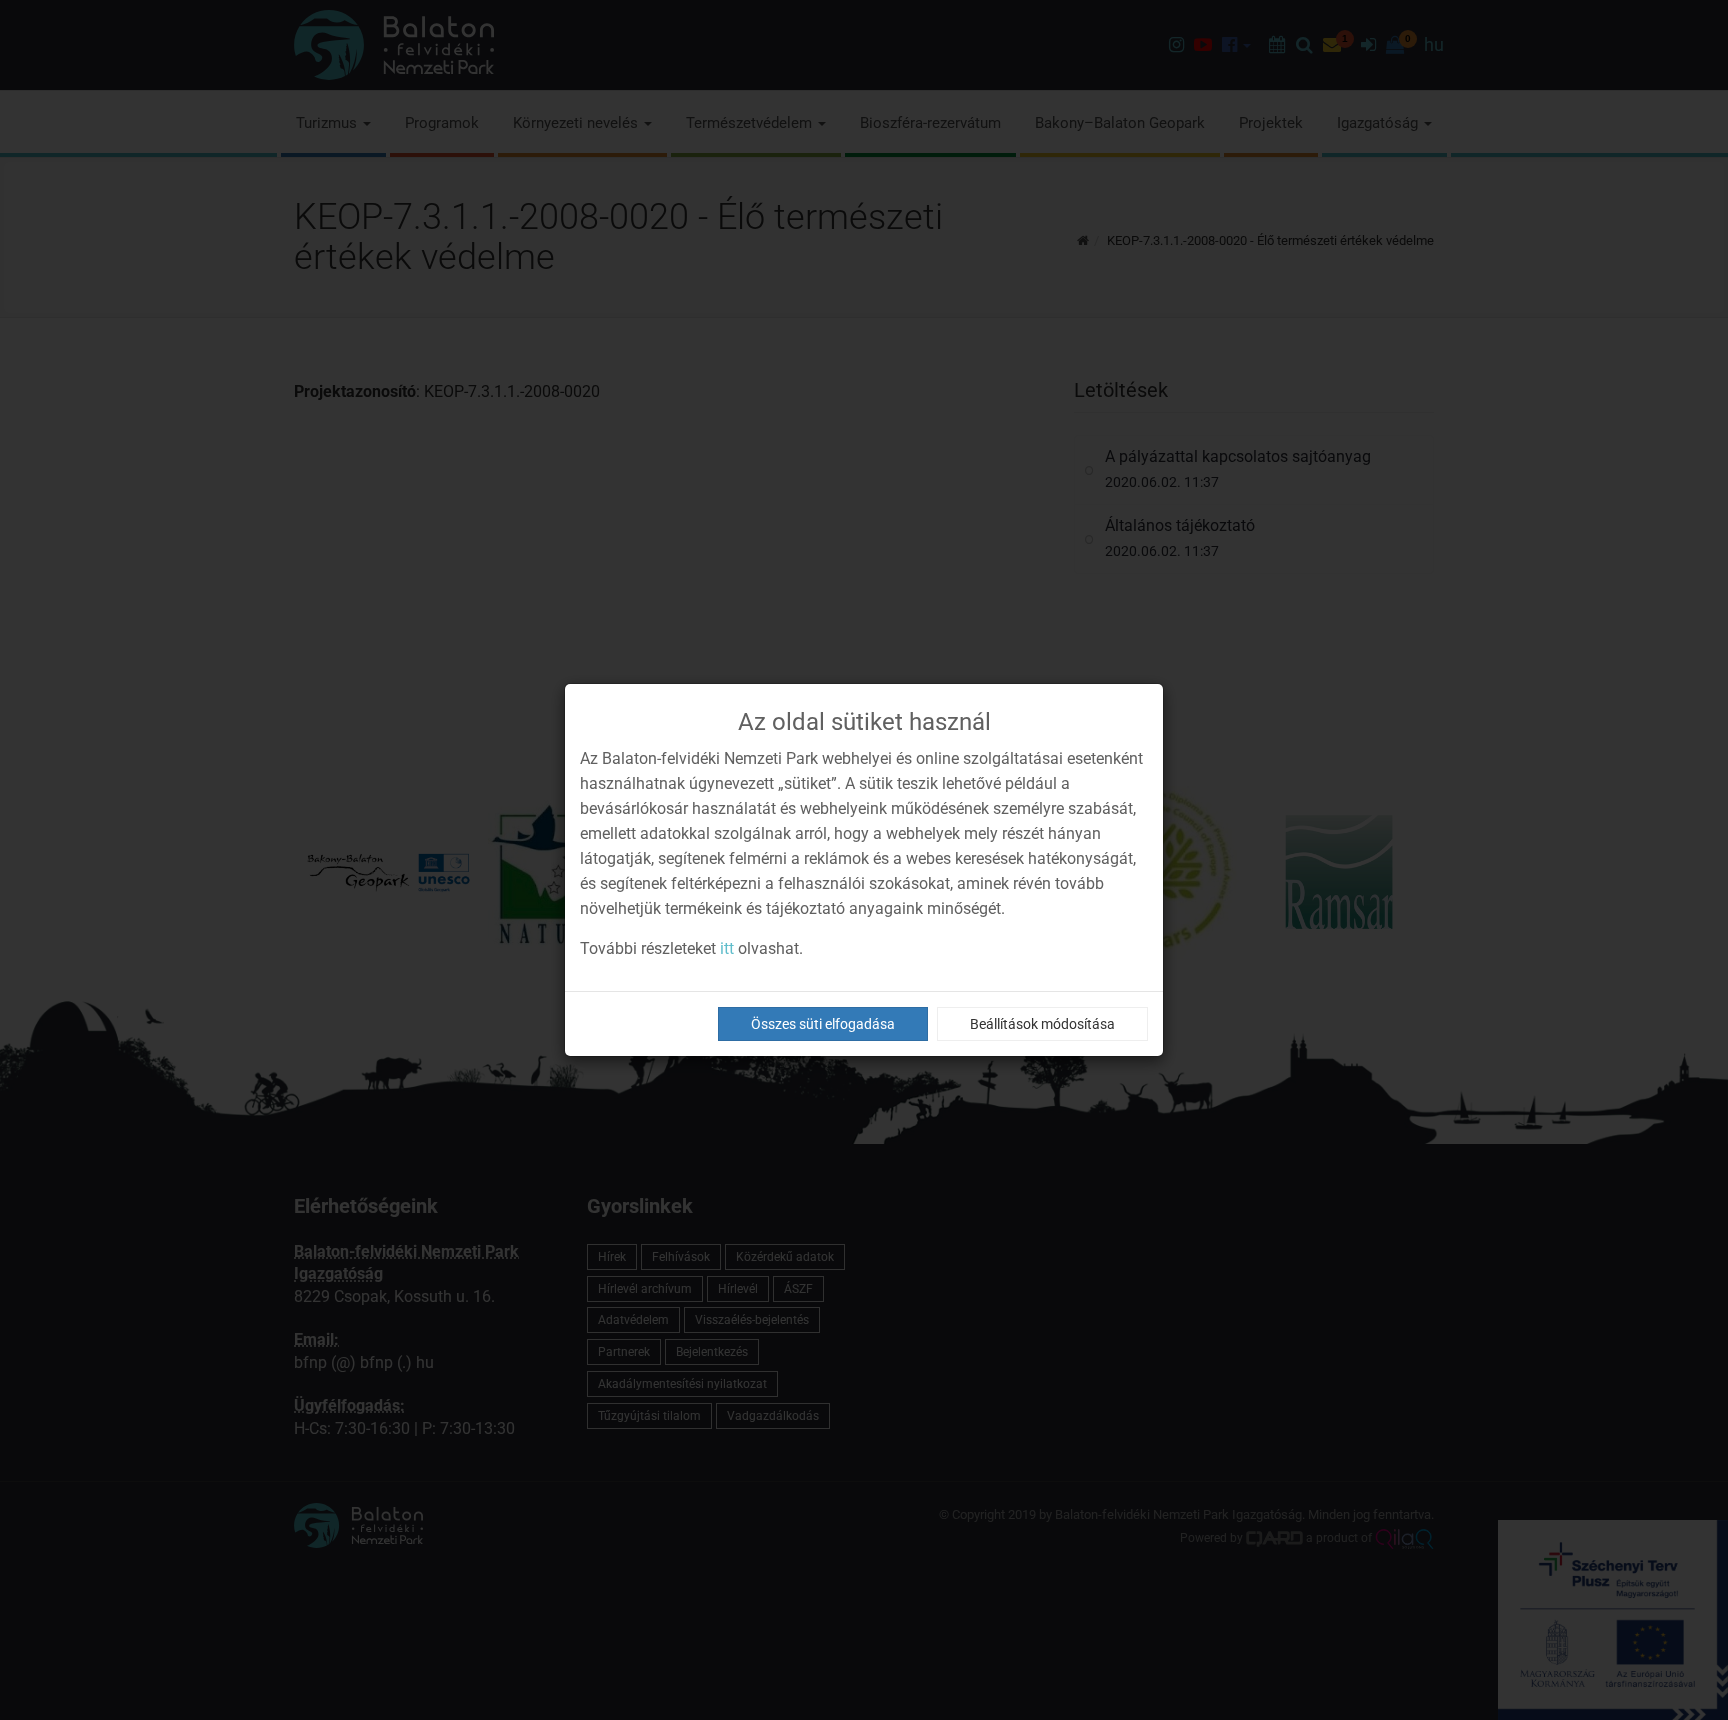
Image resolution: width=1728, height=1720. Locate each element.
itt (727, 948)
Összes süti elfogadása (823, 1024)
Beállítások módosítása (1042, 1024)
